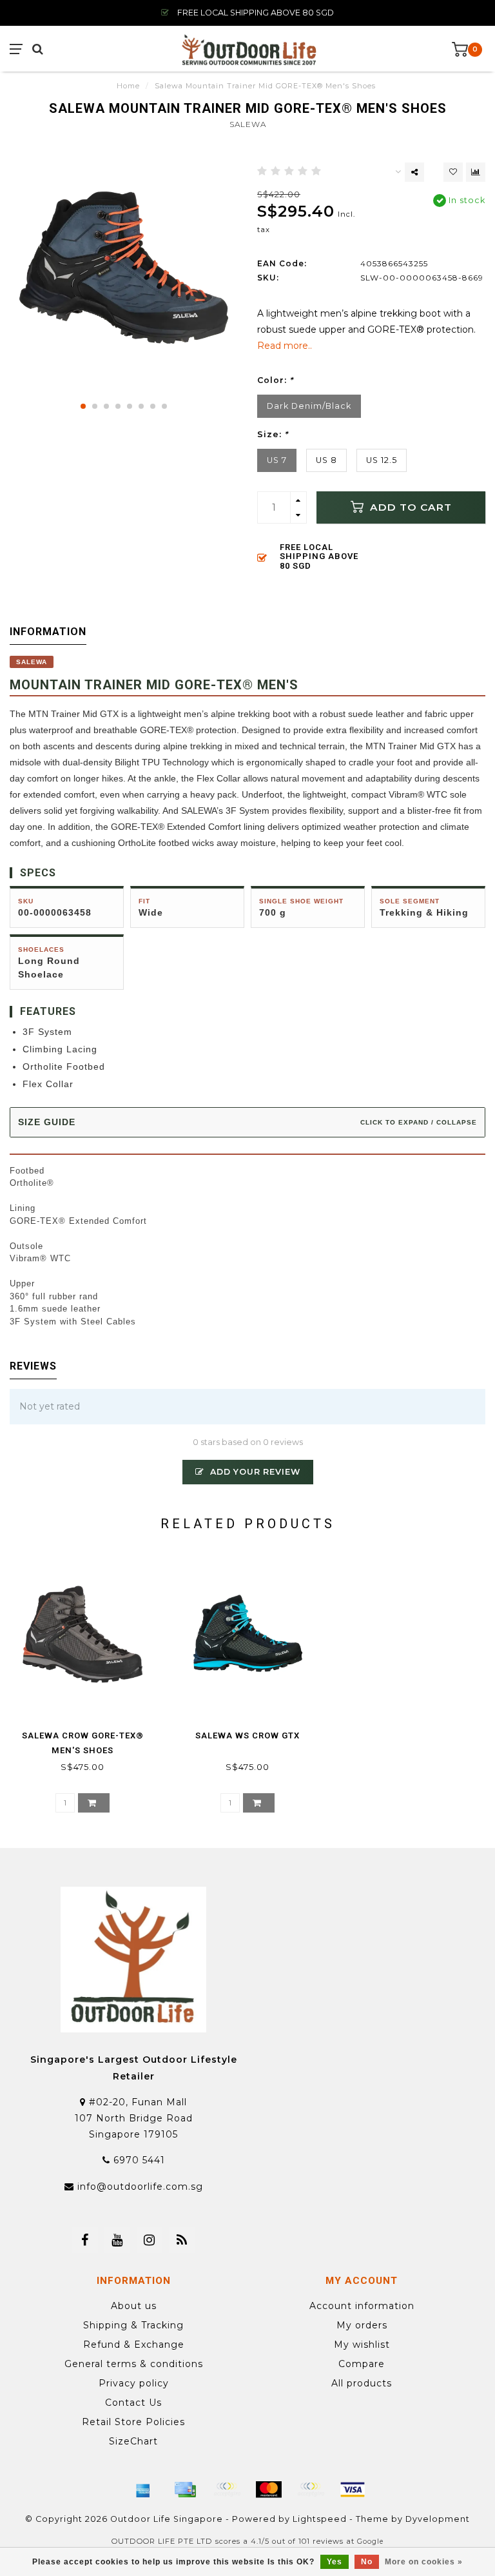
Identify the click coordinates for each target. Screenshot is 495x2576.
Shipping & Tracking (133, 2325)
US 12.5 (382, 460)
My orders (362, 2325)
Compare (362, 2364)
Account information (362, 2306)
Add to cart (409, 507)
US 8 (326, 460)
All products (362, 2383)
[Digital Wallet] (227, 2490)
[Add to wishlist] (453, 172)
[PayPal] (311, 2490)
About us (134, 2306)
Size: (273, 434)
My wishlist (362, 2345)
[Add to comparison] (476, 172)
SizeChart (133, 2441)
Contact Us (133, 2403)
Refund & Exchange (134, 2345)
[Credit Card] (185, 2490)
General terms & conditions (134, 2364)
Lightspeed (320, 2519)
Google (370, 2542)
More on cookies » (424, 2562)
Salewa (248, 124)
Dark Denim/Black (309, 406)
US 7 (277, 460)
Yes (335, 2562)
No (367, 2562)
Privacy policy (134, 2383)
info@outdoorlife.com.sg (140, 2187)
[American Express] (143, 2490)
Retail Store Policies (133, 2422)
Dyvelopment (438, 2519)
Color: (275, 380)
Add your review (254, 1472)
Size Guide (247, 1122)
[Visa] (353, 2490)
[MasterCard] (269, 2490)
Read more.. (285, 346)
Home (128, 86)
